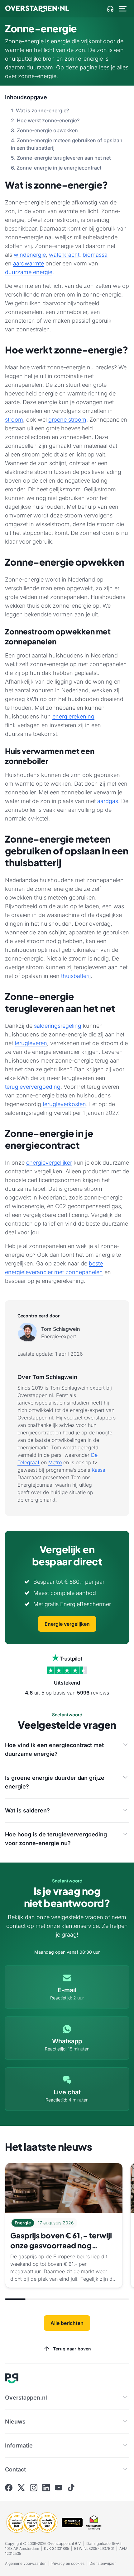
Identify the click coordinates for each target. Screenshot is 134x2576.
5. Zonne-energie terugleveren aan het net (61, 158)
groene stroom (67, 420)
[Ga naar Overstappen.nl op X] (21, 2488)
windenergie (30, 255)
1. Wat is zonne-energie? (40, 110)
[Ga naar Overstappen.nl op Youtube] (59, 2488)
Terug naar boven (72, 2349)
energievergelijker (49, 1163)
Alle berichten (67, 2323)
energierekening (73, 716)
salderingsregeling (58, 1026)
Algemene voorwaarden (26, 2563)
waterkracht (64, 255)
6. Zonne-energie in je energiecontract (56, 168)
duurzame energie (29, 272)
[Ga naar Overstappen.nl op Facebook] (9, 2488)
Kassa (98, 1470)
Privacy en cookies (68, 2563)
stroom (14, 420)
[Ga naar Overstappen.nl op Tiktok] (71, 2488)
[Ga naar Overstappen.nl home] (37, 9)
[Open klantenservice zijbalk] (110, 9)
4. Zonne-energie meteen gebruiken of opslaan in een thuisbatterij (67, 144)
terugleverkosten (64, 1104)
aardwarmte (29, 263)
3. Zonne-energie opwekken (44, 130)
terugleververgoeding (33, 1087)
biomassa (95, 255)
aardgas (108, 801)
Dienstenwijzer (103, 2563)
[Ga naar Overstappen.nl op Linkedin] (46, 2488)
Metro (55, 1462)
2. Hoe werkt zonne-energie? (45, 120)
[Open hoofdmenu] (123, 9)
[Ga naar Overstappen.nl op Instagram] (34, 2488)
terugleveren (31, 1043)
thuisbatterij (76, 976)
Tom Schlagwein (60, 1329)
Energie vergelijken (67, 1624)
